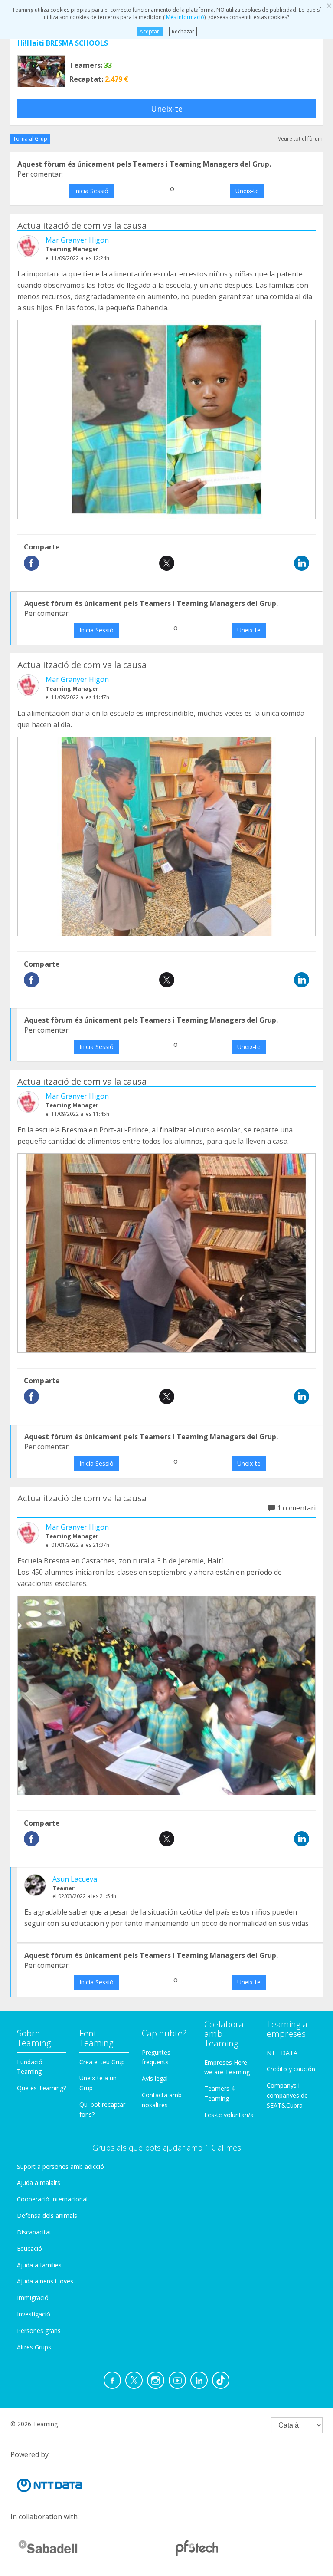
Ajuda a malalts (39, 2183)
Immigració (33, 2298)
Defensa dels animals (47, 2216)
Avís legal (155, 2078)
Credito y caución (291, 2069)
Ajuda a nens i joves (45, 2281)
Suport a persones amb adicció (60, 2166)
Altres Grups (34, 2347)
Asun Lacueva (75, 1879)
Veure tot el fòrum (300, 139)
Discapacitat (34, 2232)
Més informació (184, 17)
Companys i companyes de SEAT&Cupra (287, 2095)
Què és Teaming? (41, 2088)
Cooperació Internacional (52, 2199)
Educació (29, 2249)
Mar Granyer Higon (77, 240)
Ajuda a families (39, 2265)
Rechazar (183, 31)
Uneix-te (167, 109)
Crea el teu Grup (102, 2062)
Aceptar (149, 31)
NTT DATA (282, 2053)
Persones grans (39, 2331)
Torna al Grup (30, 139)
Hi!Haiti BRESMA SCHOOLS (63, 43)
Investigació (34, 2314)
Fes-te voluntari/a (229, 2115)
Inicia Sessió (91, 191)
